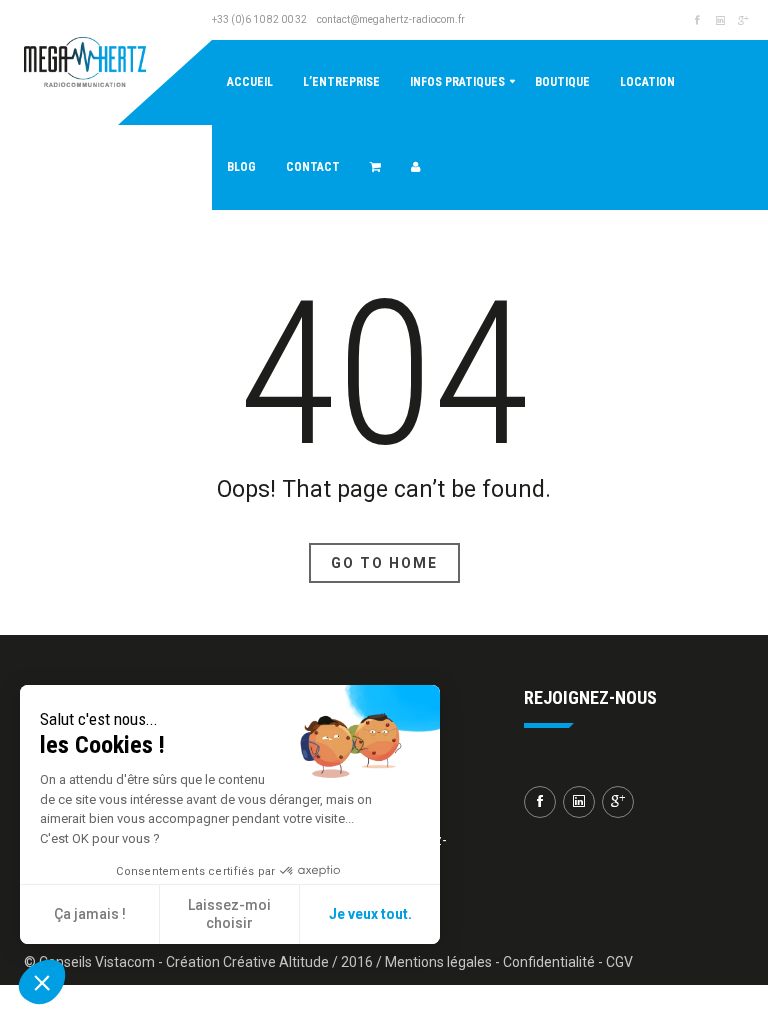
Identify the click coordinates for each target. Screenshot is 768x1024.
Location (647, 82)
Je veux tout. (370, 914)
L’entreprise (341, 82)
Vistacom (125, 962)
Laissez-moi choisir (229, 914)
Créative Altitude (276, 962)
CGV (619, 962)
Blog (241, 167)
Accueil (250, 82)
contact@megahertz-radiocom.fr (391, 19)
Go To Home (384, 563)
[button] (42, 982)
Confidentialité (549, 962)
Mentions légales (438, 962)
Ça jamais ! (90, 914)
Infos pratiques (457, 82)
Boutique (562, 82)
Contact (313, 167)
